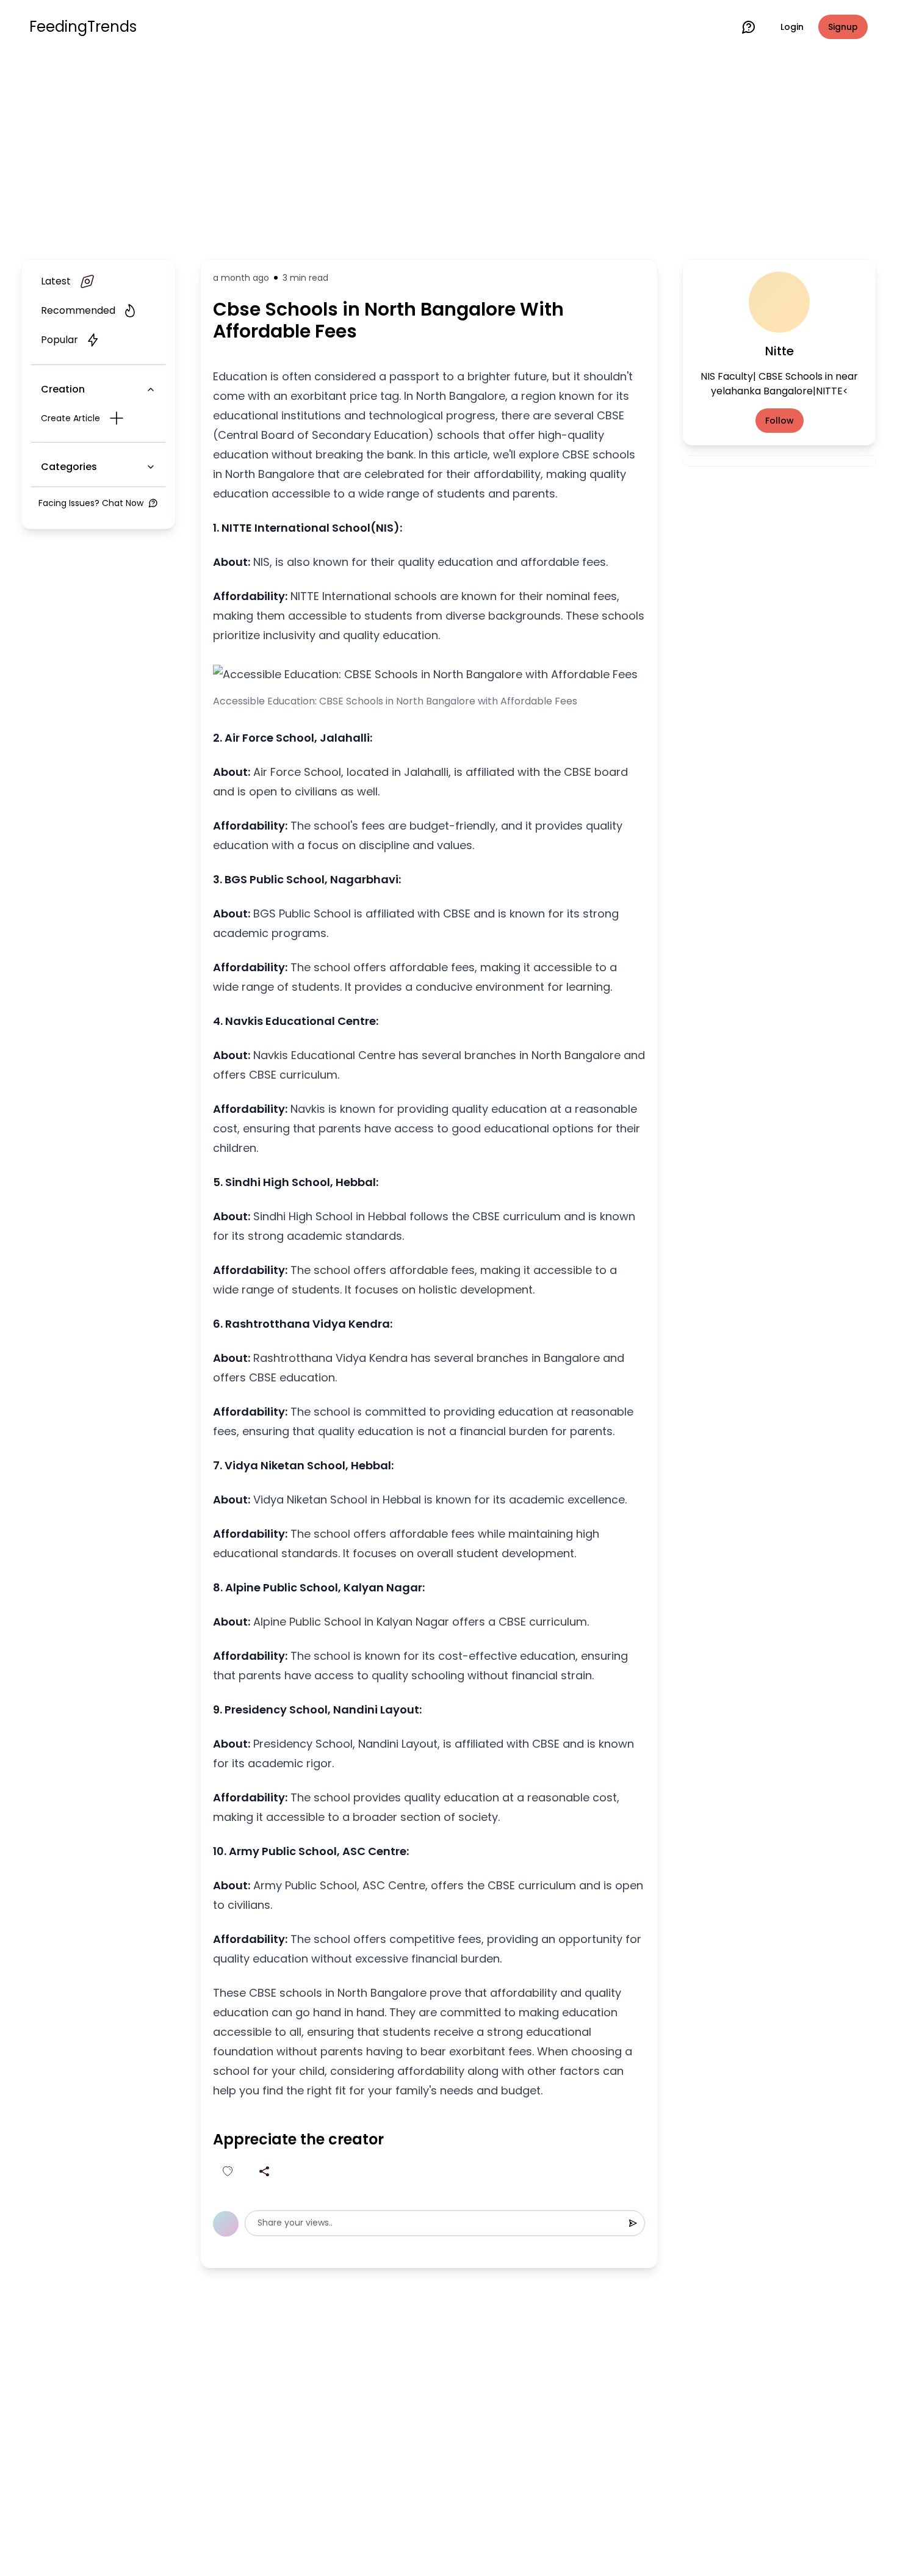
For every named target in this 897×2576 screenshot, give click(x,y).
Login (792, 27)
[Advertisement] (448, 154)
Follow (780, 421)
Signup (843, 27)
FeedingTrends (83, 27)
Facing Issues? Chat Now (91, 503)
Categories (69, 467)
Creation (63, 389)
